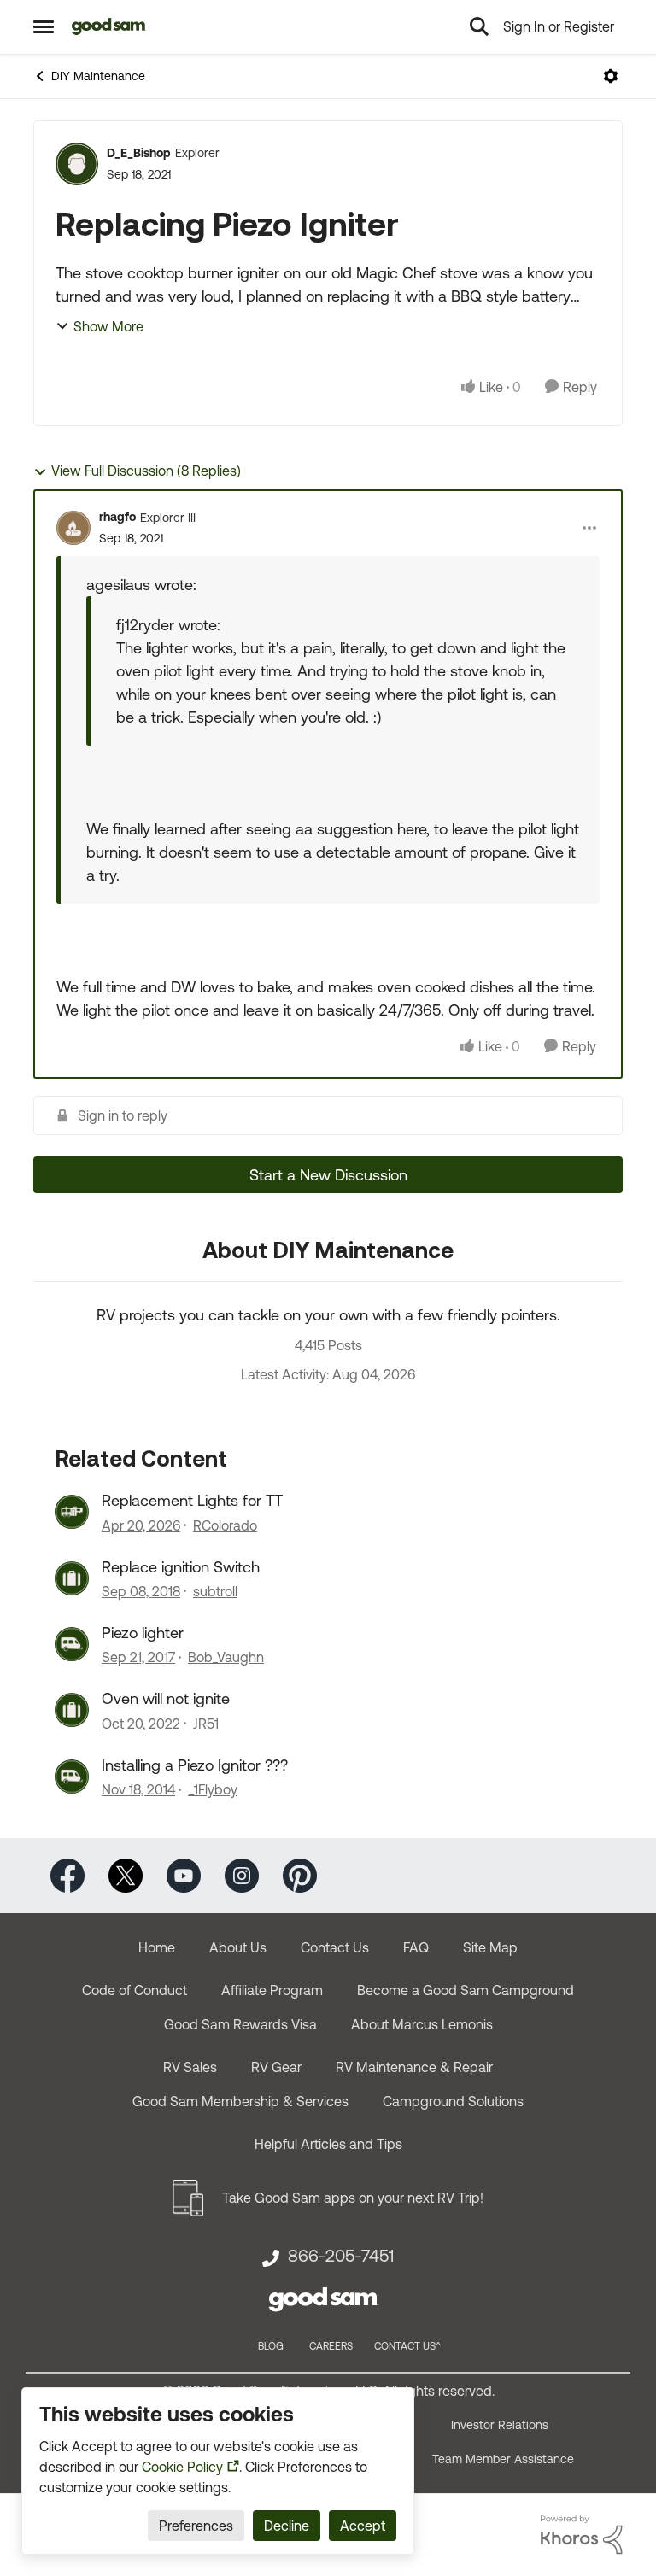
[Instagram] (242, 1874)
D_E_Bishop (139, 153)
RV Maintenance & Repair (414, 2067)
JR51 (206, 1724)
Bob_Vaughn (226, 1657)
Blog (271, 2346)
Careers (331, 2346)
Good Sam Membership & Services (240, 2101)
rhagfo (117, 517)
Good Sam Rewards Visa (240, 2024)
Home (157, 1947)
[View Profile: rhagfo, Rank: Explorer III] (73, 528)
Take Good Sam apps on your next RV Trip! (353, 2198)
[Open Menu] (611, 76)
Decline (287, 2526)
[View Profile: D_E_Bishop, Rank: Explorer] (77, 164)
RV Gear (276, 2067)
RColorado (225, 1525)
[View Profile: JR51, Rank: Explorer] (72, 1710)
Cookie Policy (182, 2467)
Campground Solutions (453, 2101)
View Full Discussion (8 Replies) (146, 471)
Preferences (196, 2526)
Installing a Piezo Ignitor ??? (195, 1765)
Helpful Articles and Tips (328, 2144)
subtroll (215, 1591)
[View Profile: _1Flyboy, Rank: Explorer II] (72, 1777)
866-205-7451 (341, 2256)
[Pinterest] (300, 1874)
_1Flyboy (213, 1789)
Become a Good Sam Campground (466, 1990)
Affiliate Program (272, 1990)
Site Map (490, 1947)
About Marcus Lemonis (422, 2024)
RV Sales (190, 2067)
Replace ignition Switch (181, 1567)
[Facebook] (67, 1874)
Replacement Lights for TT (192, 1500)
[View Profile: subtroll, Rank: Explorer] (72, 1578)
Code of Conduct (135, 1990)
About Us (238, 1947)
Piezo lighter (143, 1633)
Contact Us (335, 1947)
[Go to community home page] (109, 26)
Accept (363, 2526)
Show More (108, 326)
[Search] (479, 26)
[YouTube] (184, 1874)
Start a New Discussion (328, 1175)
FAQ (416, 1947)
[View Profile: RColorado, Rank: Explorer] (72, 1512)
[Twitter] (126, 1874)
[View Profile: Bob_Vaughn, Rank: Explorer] (72, 1644)
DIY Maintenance (98, 76)
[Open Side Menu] (44, 26)
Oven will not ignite (166, 1698)
